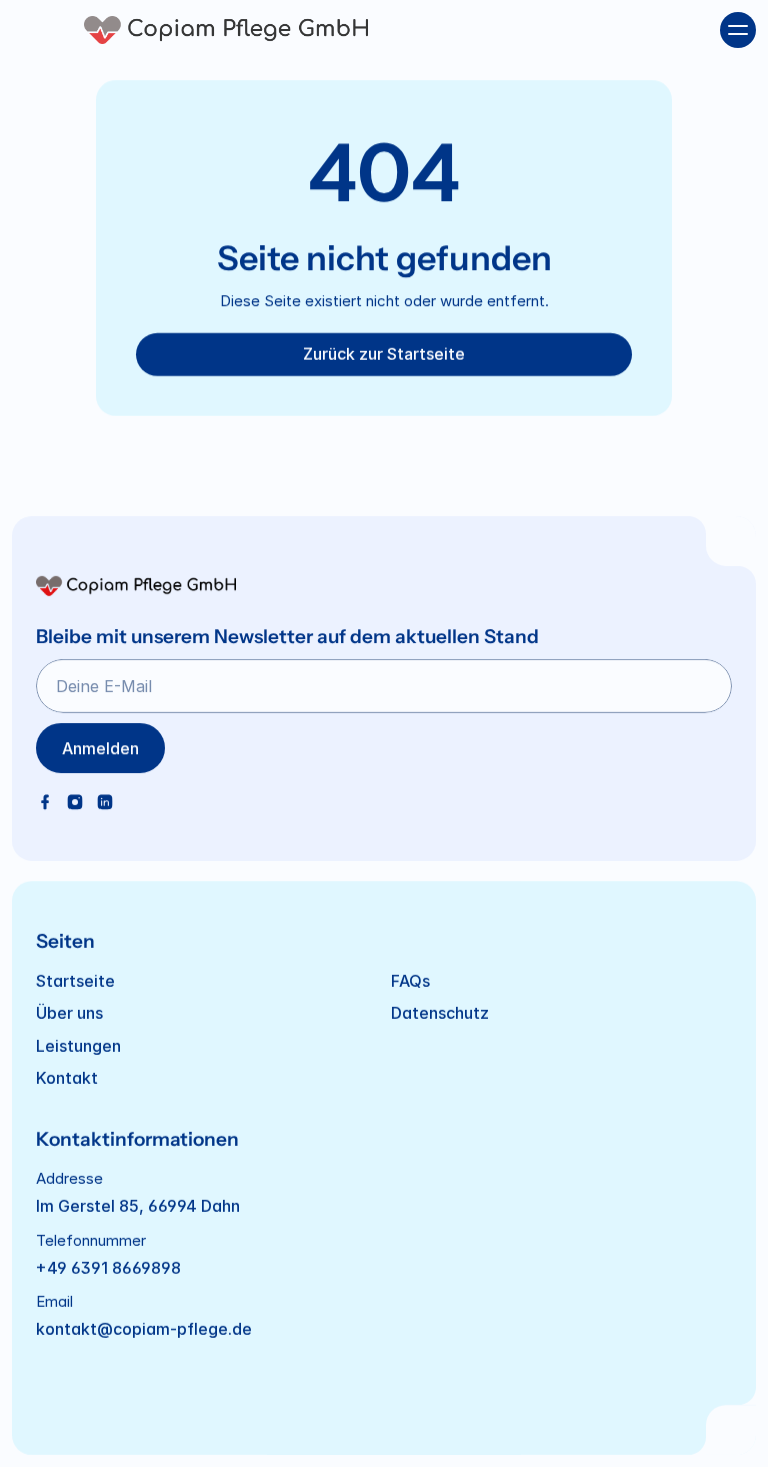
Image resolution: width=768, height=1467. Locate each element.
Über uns (69, 1013)
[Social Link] (45, 802)
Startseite (75, 980)
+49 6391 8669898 (108, 1267)
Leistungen (78, 1045)
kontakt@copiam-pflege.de (144, 1329)
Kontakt (67, 1078)
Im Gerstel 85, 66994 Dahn (138, 1206)
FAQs (410, 980)
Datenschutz (440, 1013)
